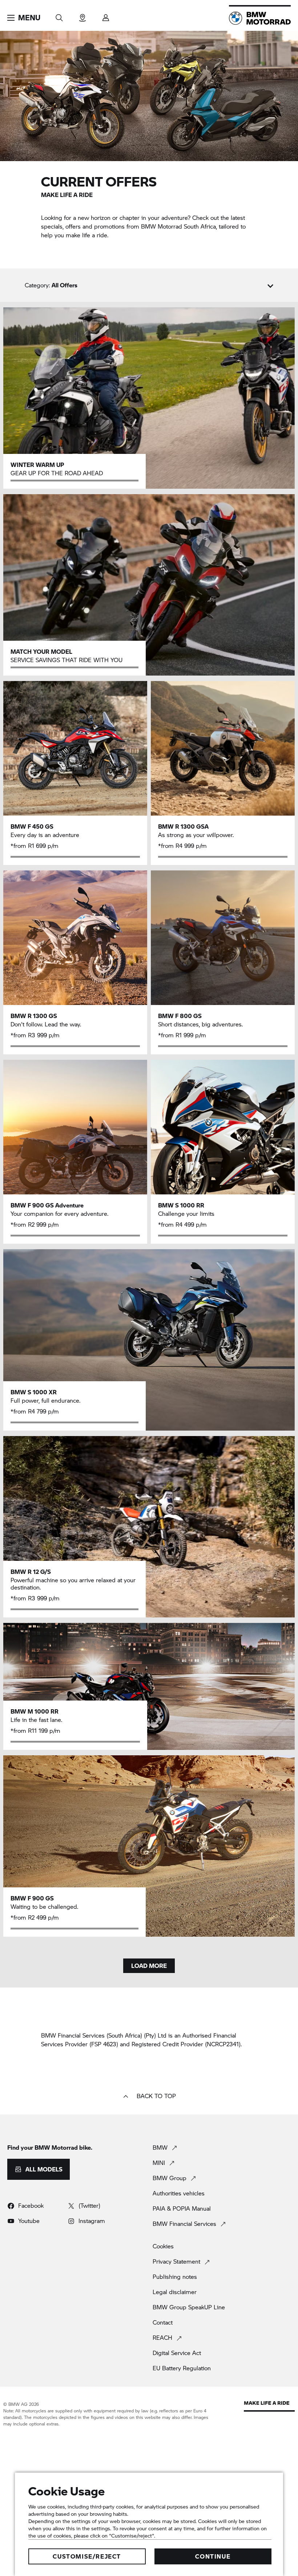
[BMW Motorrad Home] (260, 18)
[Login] (106, 15)
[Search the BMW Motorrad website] (59, 15)
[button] (24, 18)
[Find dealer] (82, 15)
